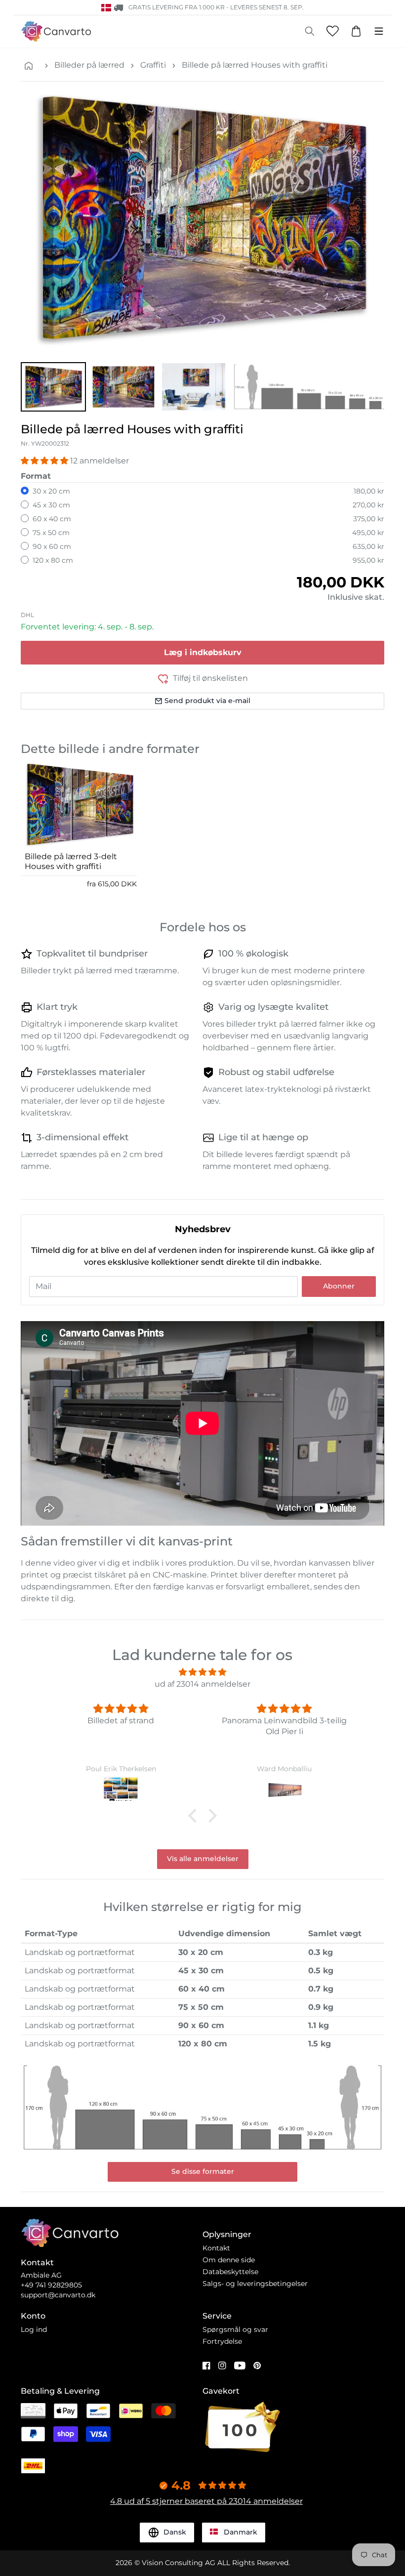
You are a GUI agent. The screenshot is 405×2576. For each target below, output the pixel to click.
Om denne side (229, 2260)
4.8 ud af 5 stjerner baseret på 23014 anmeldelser (206, 2501)
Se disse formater (203, 2171)
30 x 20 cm (51, 491)
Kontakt (216, 2248)
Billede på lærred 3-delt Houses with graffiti (71, 861)
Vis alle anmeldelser (203, 1859)
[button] (53, 387)
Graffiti (153, 65)
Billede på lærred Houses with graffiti (255, 65)
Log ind (34, 2329)
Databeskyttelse (230, 2272)
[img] (202, 1672)
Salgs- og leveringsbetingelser (255, 2284)
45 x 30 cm (51, 505)
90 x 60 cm (52, 546)
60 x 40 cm (52, 519)
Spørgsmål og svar (235, 2329)
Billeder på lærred (89, 65)
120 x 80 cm (53, 560)
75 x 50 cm (51, 533)
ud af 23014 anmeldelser (202, 1684)
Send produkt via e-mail (207, 701)
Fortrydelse (222, 2341)
